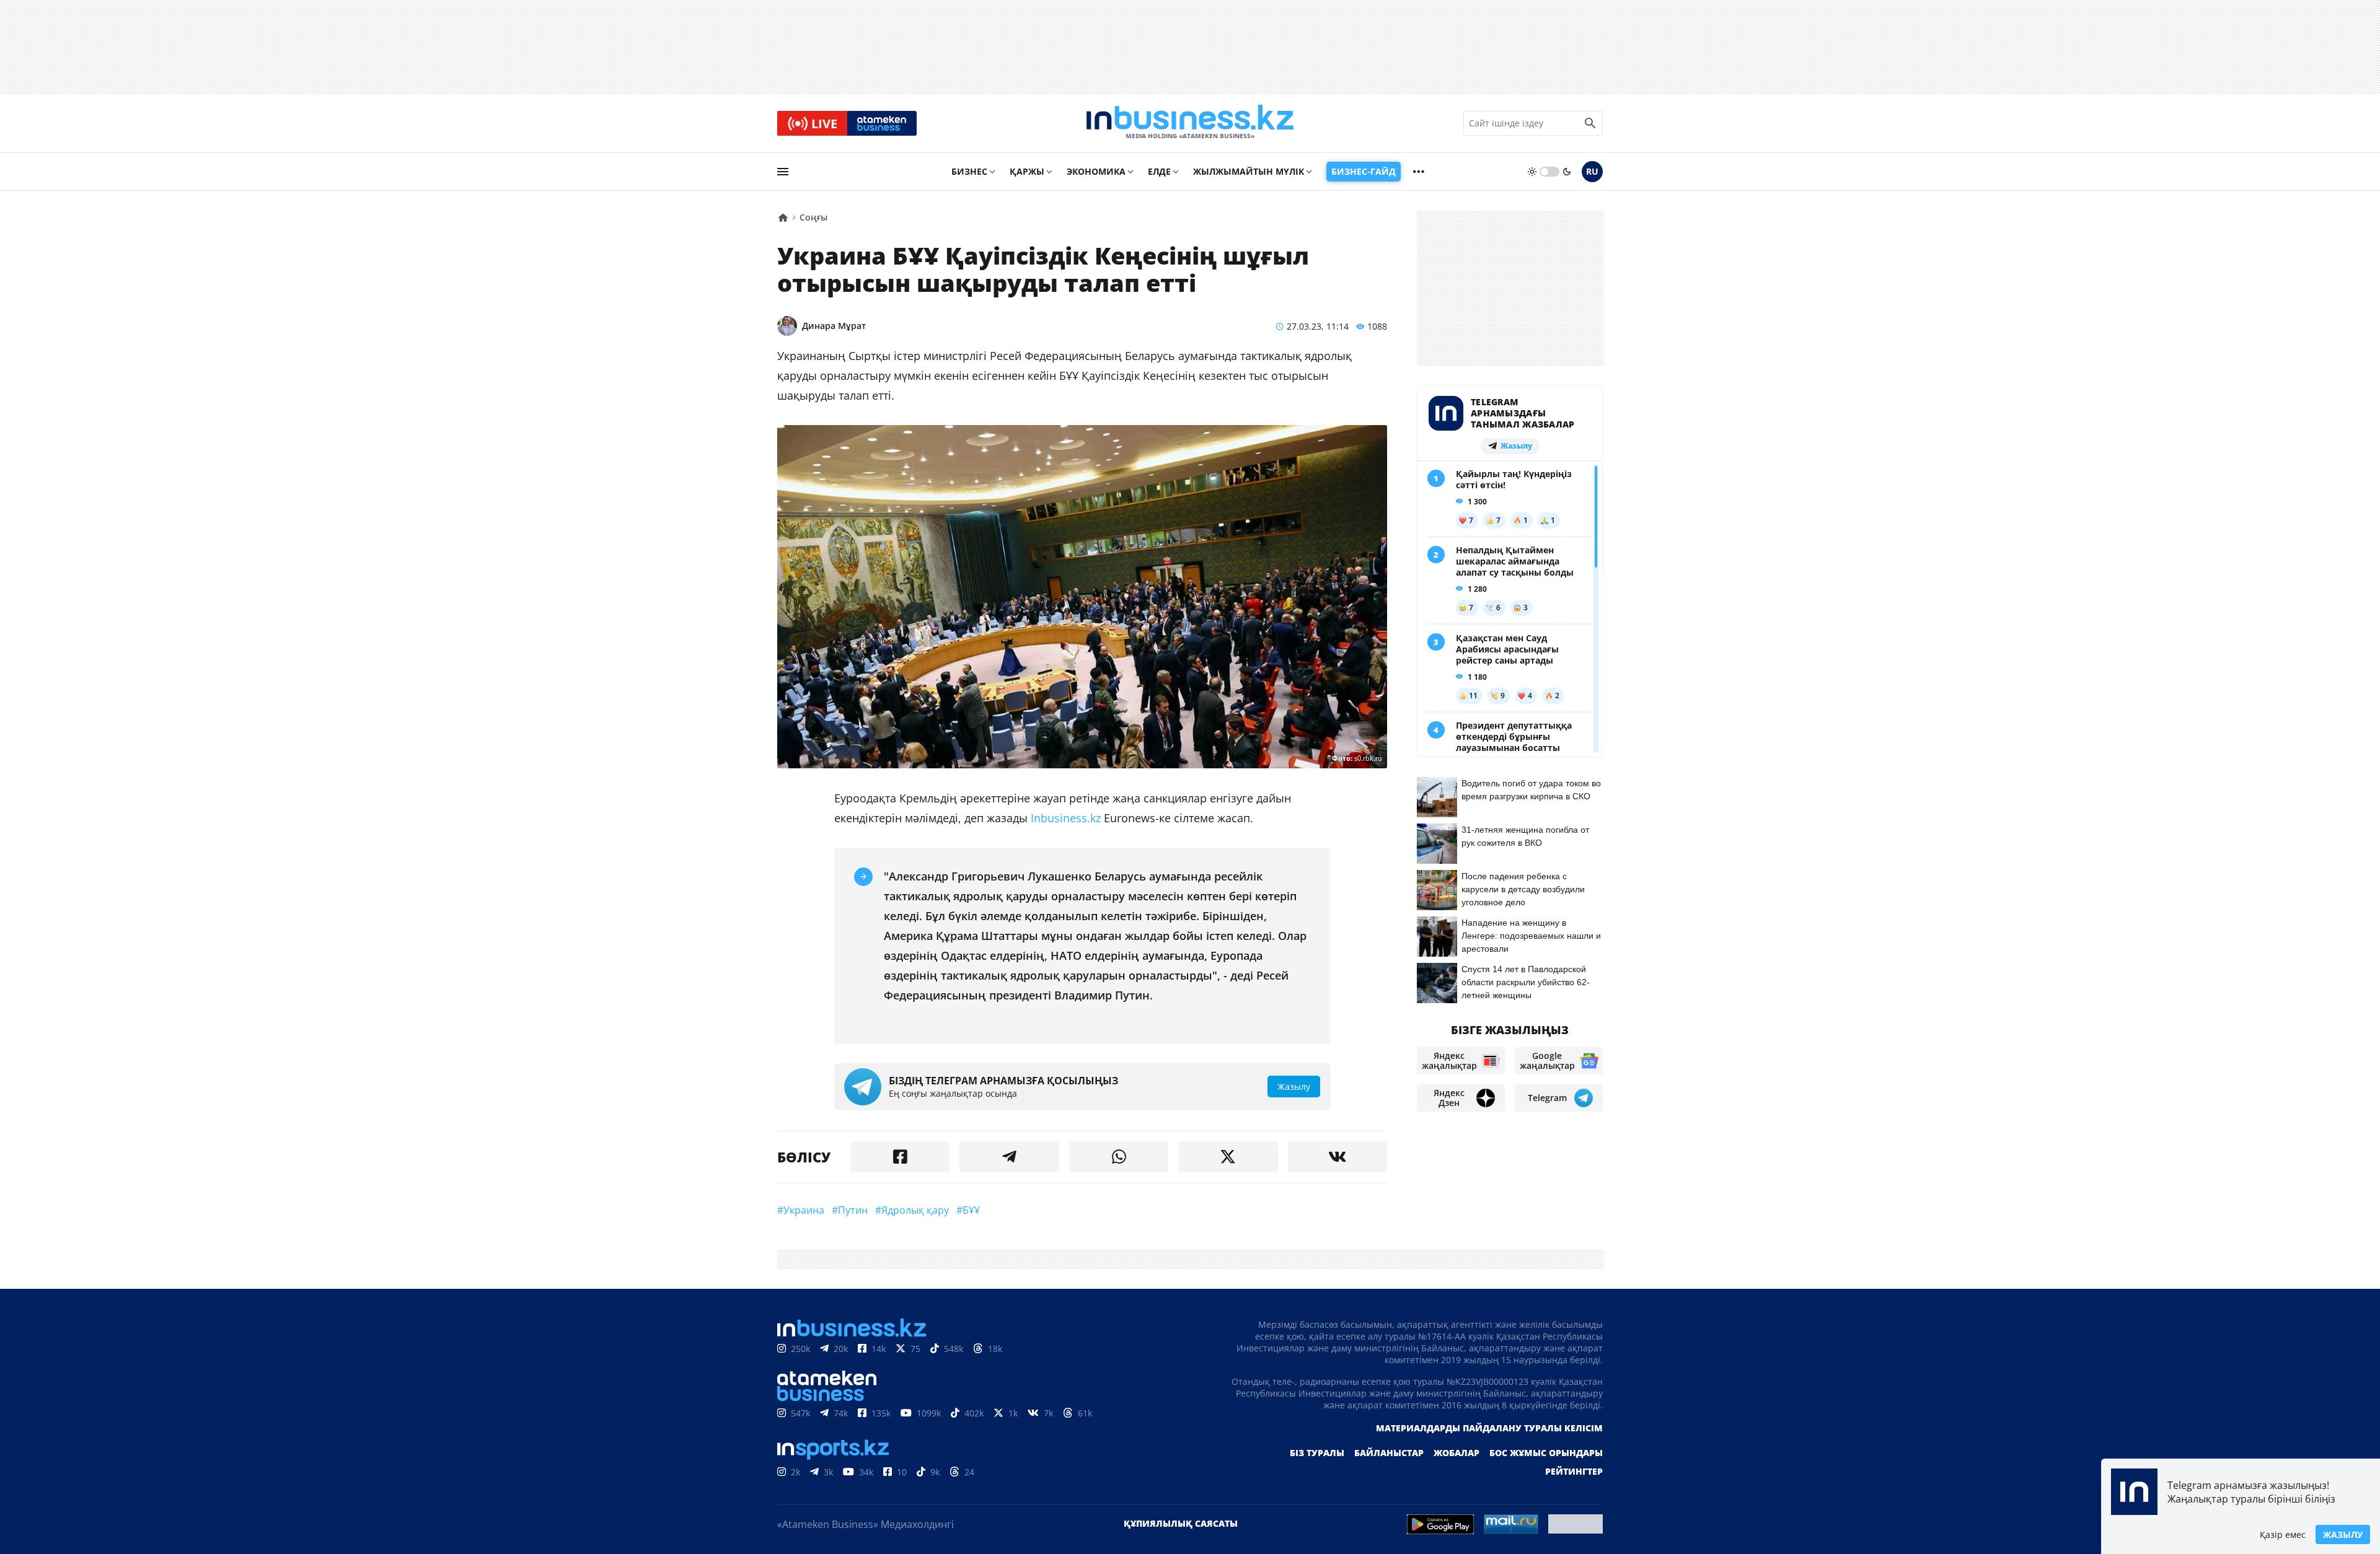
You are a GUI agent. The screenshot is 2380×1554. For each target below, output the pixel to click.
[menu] (783, 172)
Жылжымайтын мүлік (1249, 171)
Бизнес (969, 171)
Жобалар (1457, 1453)
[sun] (1532, 172)
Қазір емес (2283, 1534)
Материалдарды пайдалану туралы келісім (1489, 1428)
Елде (1159, 171)
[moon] (1567, 172)
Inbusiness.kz (1067, 818)
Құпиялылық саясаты (1181, 1523)
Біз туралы (1317, 1453)
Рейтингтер (1574, 1471)
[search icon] (1590, 123)
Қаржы (1027, 171)
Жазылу (2343, 1534)
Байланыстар (1389, 1453)
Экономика (1096, 171)
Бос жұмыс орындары (1546, 1453)
